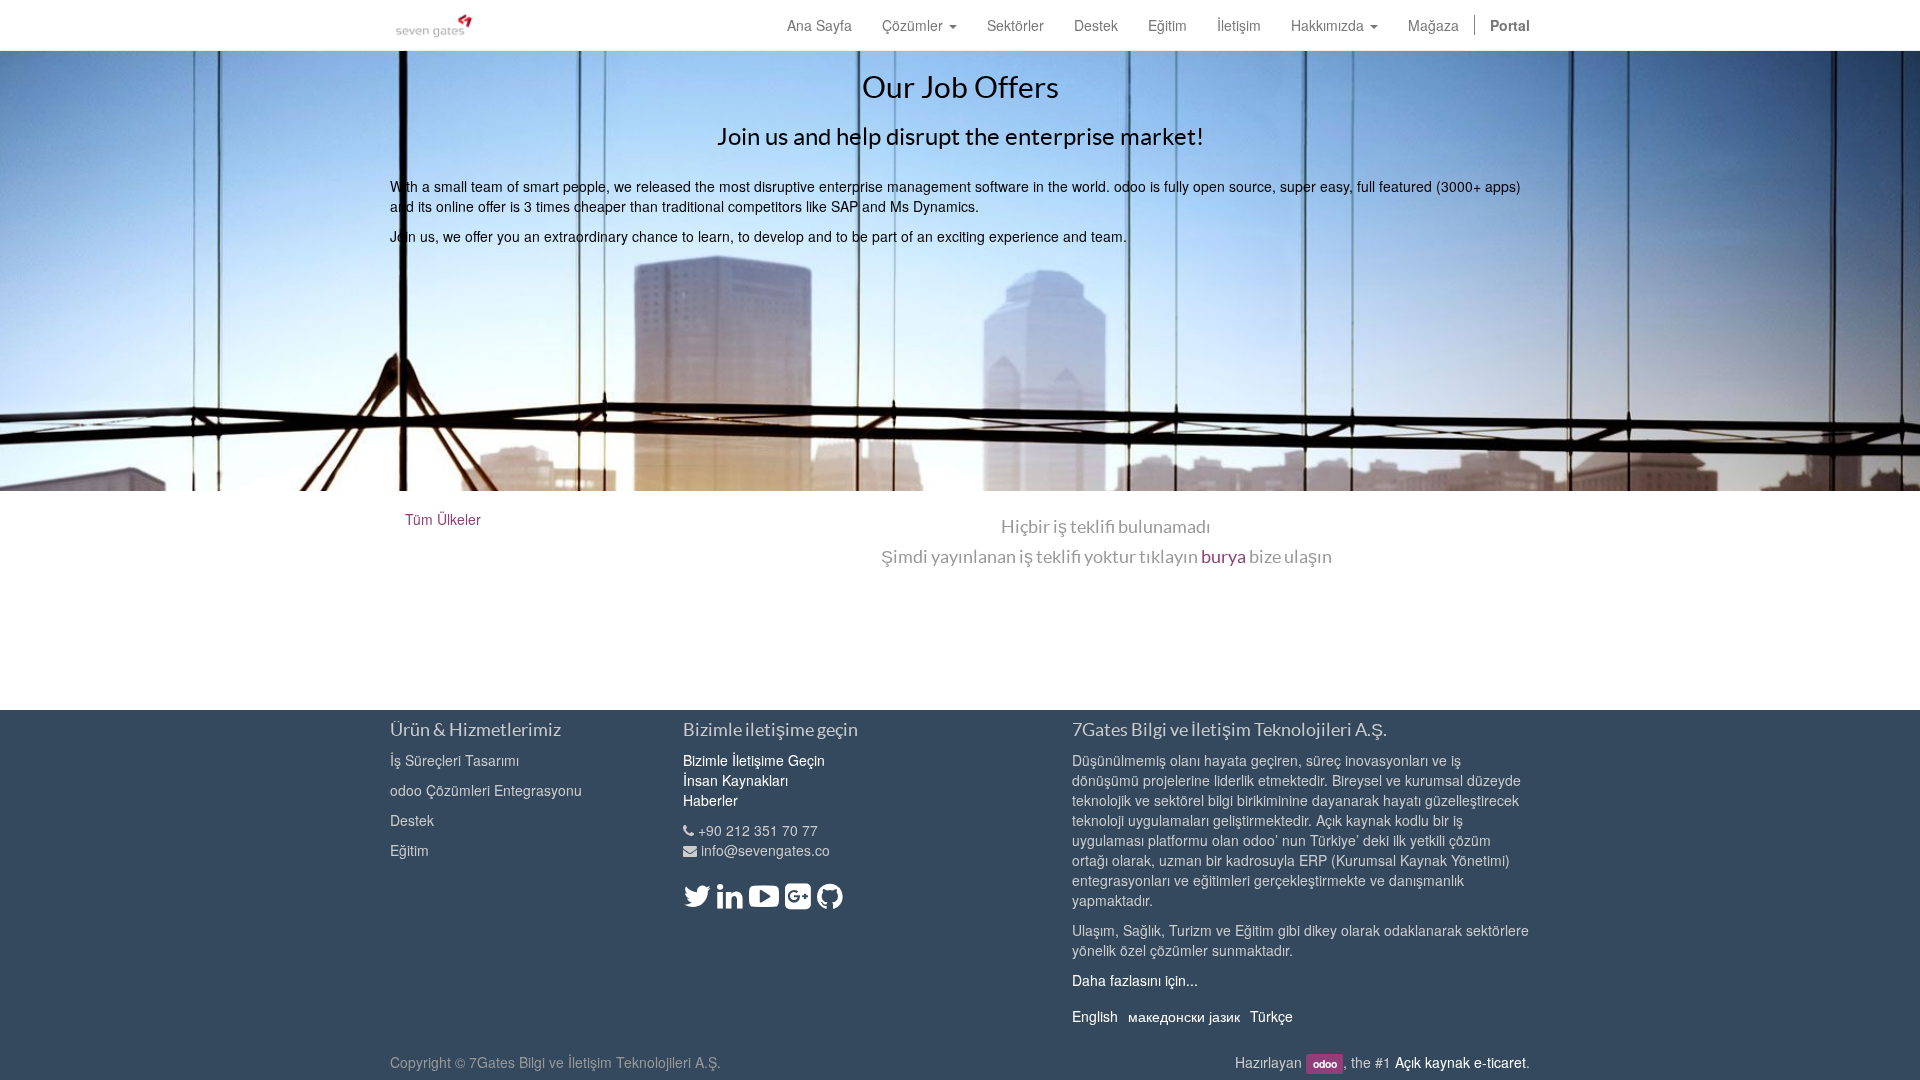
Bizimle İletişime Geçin (754, 760)
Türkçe (1271, 1016)
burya (1223, 556)
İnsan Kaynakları (735, 780)
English (1095, 1016)
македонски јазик (1184, 1016)
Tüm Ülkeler (443, 519)
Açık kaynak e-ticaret (1460, 1062)
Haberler (710, 800)
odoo (1325, 1063)
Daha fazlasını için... (1135, 980)
